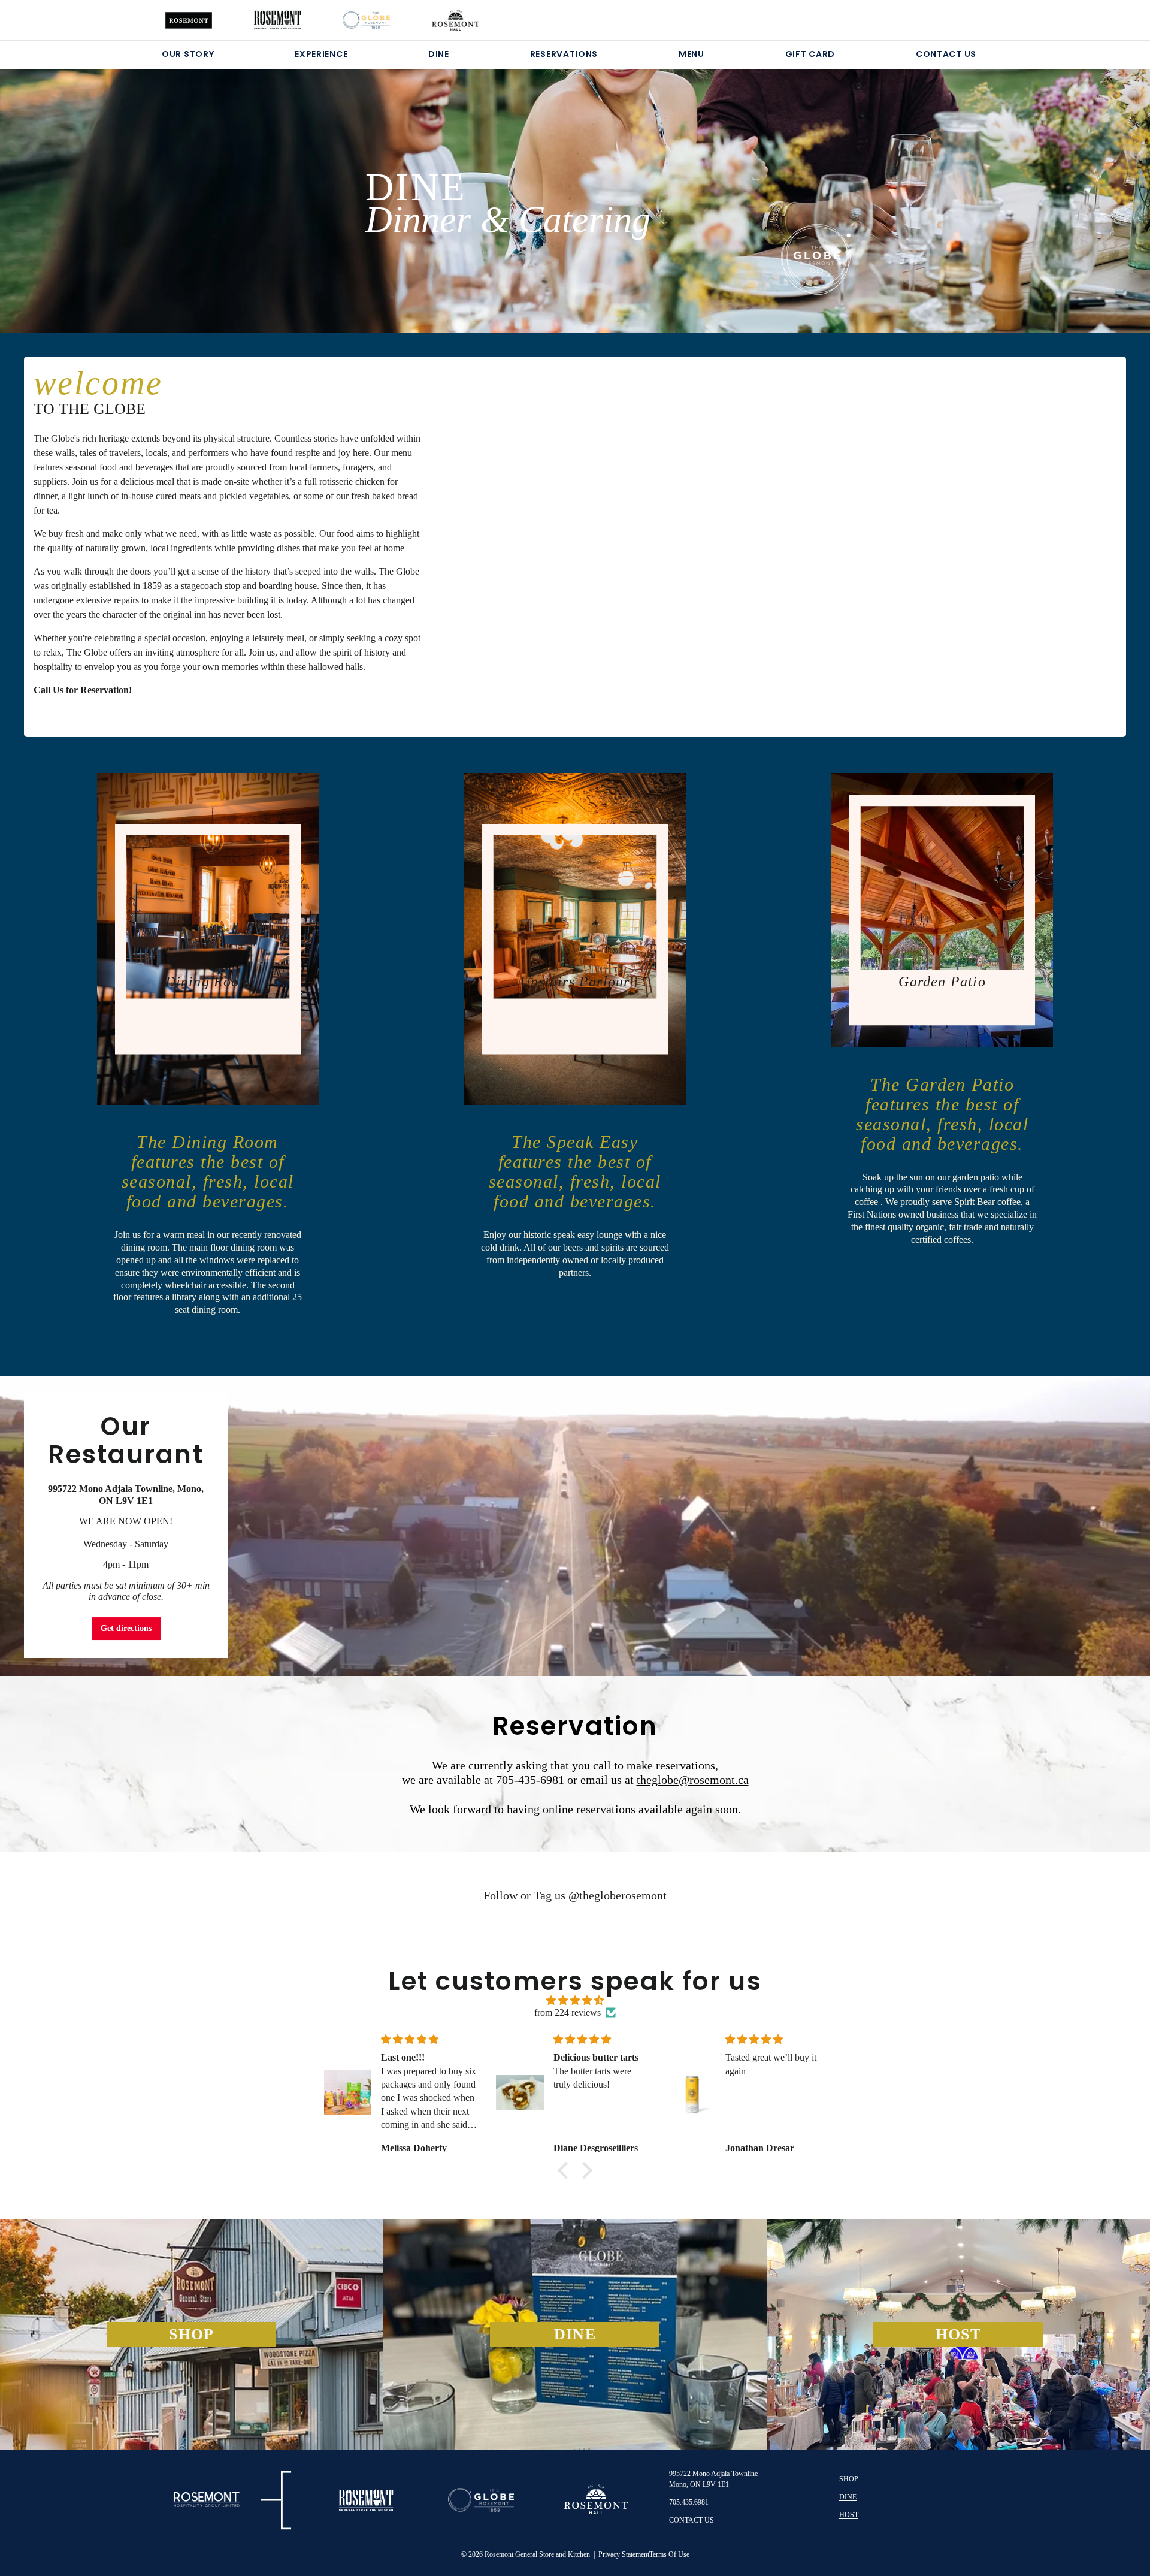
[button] (566, 2170)
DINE (439, 54)
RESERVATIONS (564, 54)
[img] (575, 2000)
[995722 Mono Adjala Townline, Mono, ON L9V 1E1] (575, 1526)
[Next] (1066, 186)
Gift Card (810, 54)
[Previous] (84, 186)
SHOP (849, 2479)
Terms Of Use (669, 2554)
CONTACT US (946, 54)
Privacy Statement (624, 2554)
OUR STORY (188, 54)
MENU (691, 54)
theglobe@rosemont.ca (693, 1780)
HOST (849, 2515)
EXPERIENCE (321, 54)
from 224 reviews (568, 2012)
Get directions (126, 1628)
